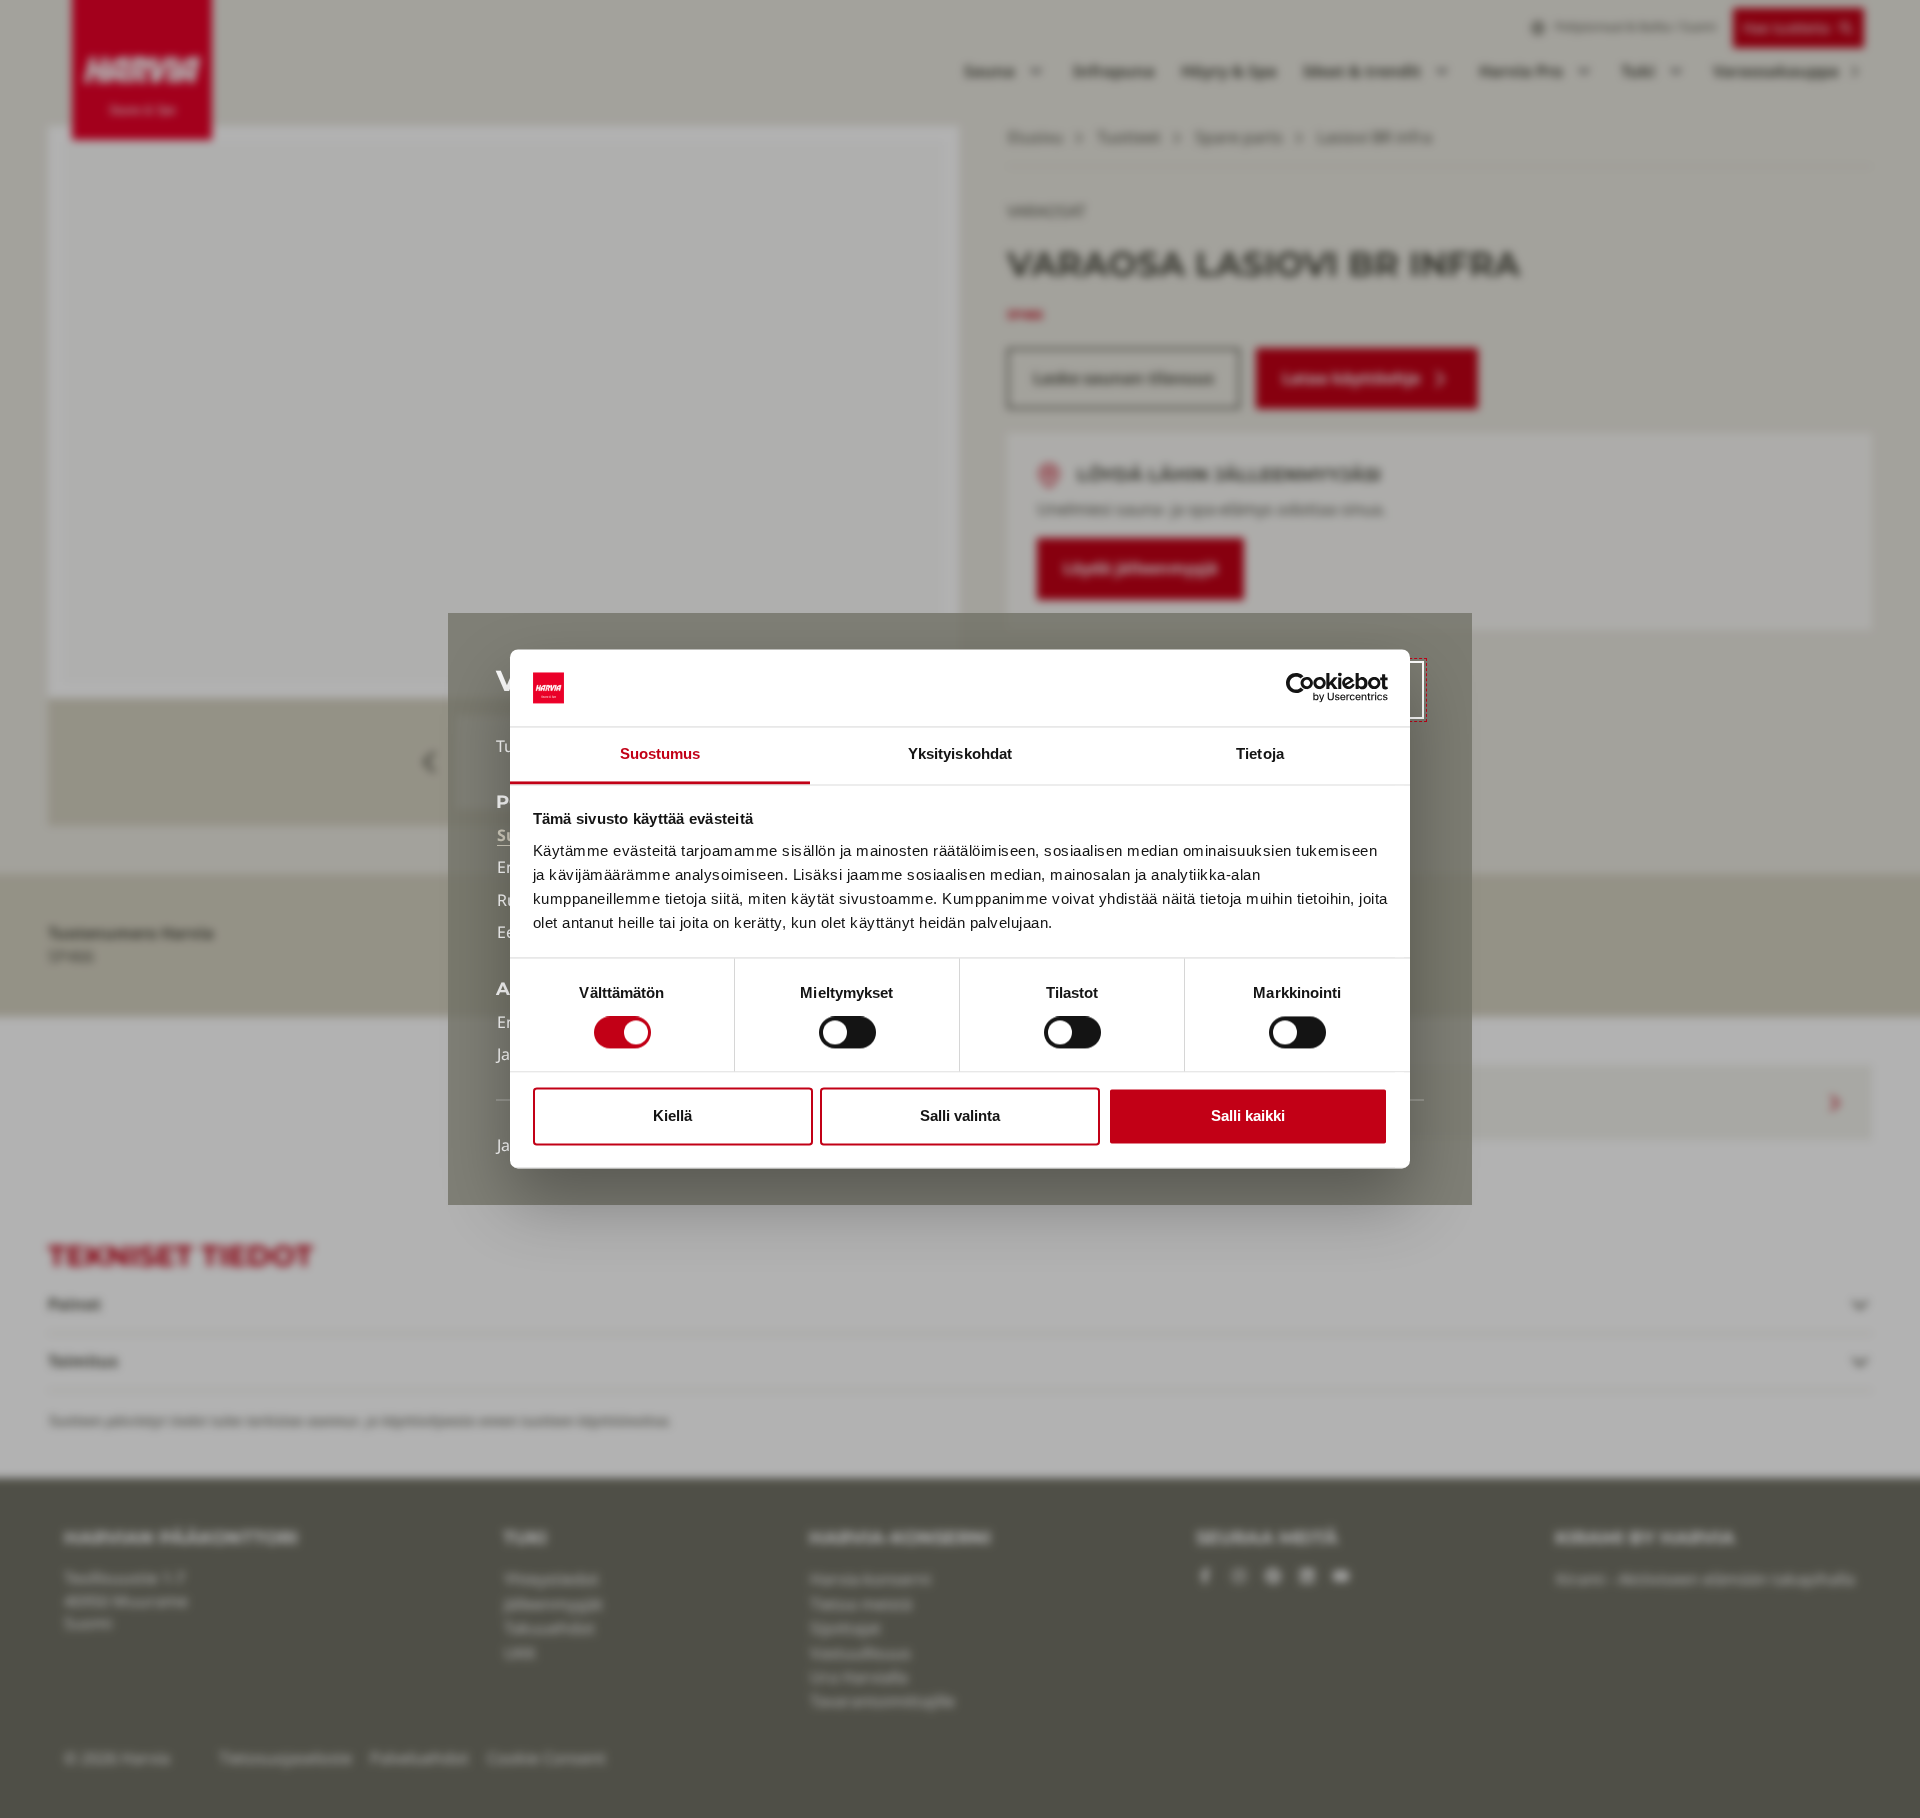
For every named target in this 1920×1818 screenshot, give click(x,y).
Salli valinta (960, 1115)
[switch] (847, 1033)
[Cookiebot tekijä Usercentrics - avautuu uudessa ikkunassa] (1300, 688)
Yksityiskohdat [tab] (960, 753)
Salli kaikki (1248, 1115)
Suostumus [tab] (660, 753)
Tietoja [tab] (1260, 753)
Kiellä (672, 1115)
